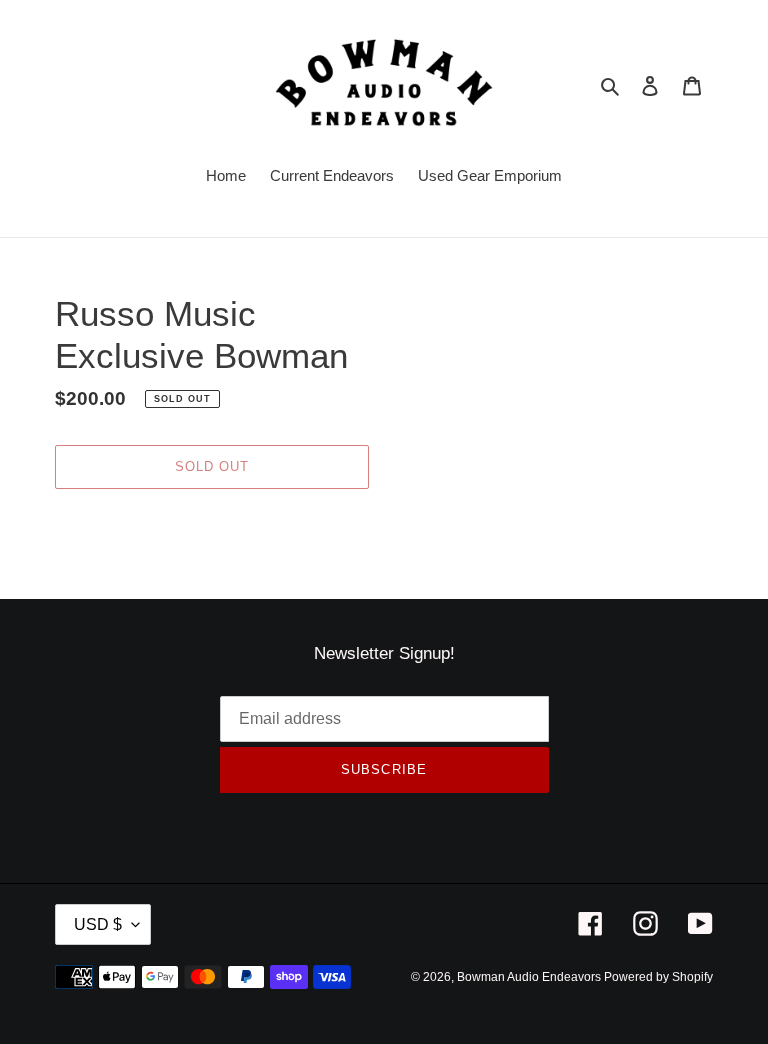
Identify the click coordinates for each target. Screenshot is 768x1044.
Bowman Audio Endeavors (530, 977)
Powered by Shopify (658, 977)
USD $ (98, 924)
